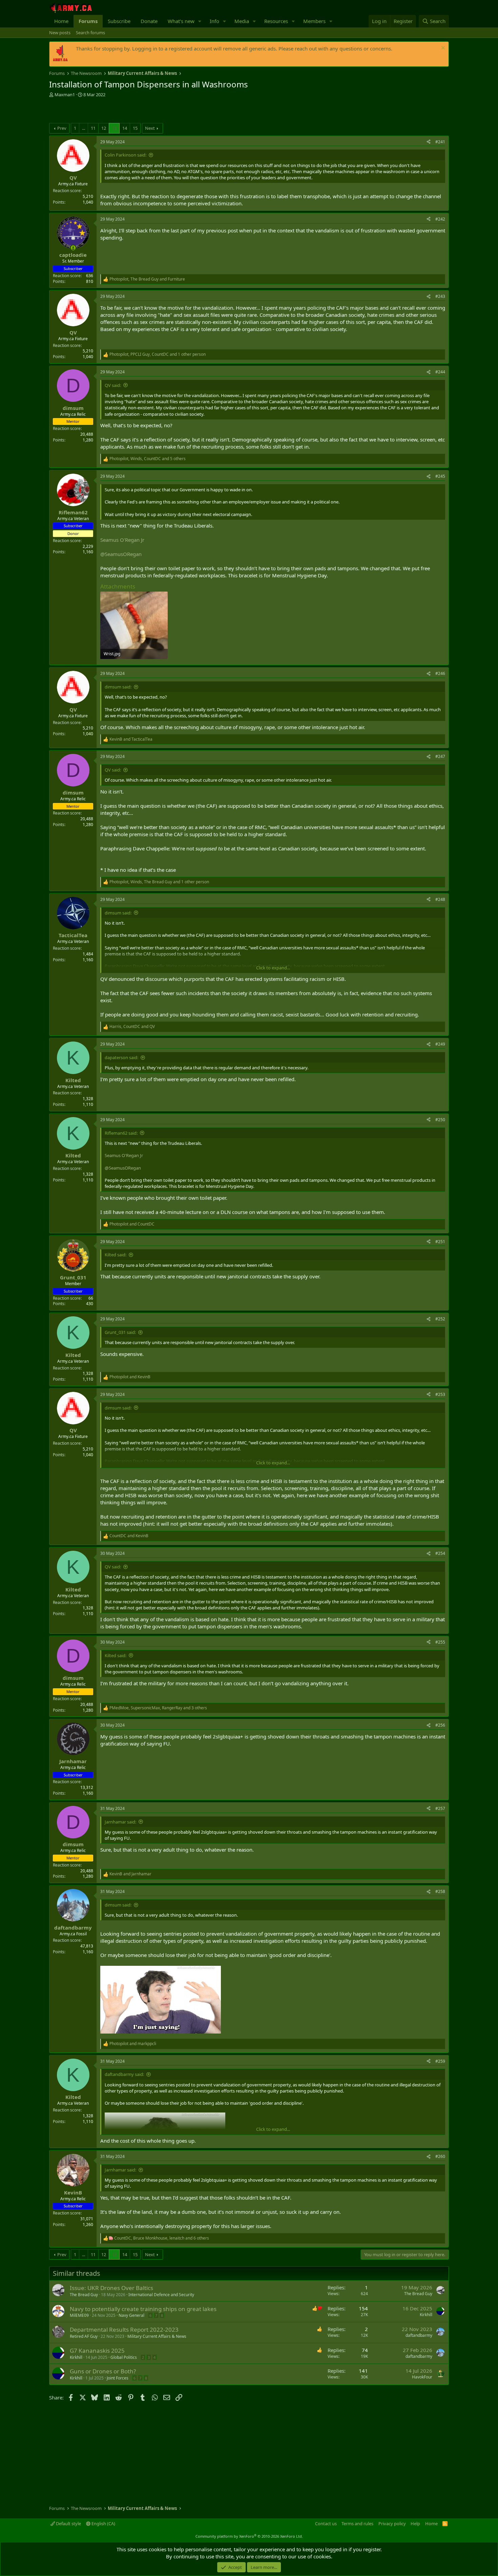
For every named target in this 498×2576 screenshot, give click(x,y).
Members (314, 21)
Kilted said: (116, 1255)
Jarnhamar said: (120, 1822)
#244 (440, 372)
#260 (440, 2156)
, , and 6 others (162, 2238)
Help (415, 2523)
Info (214, 21)
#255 (440, 1642)
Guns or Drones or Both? (103, 2371)
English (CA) (103, 2523)
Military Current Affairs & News (157, 2336)
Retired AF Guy (84, 2336)
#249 (440, 1044)
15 (135, 128)
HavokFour (422, 2377)
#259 (440, 2061)
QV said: (113, 385)
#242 (440, 219)
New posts (60, 33)
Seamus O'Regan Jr (122, 540)
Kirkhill (426, 2315)
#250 (440, 1120)
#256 (440, 1725)
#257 (440, 1808)
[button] (200, 21)
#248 (440, 899)
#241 (440, 142)
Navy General (131, 2315)
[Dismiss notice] (442, 49)
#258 (440, 1891)
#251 (440, 1242)
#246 (440, 673)
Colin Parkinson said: (126, 155)
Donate (149, 21)
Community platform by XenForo (249, 2536)
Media (242, 21)
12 (104, 128)
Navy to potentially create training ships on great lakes (143, 2309)
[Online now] (73, 248)
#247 (440, 756)
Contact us (326, 2523)
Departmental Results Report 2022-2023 (124, 2330)
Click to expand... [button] (273, 968)
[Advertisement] (128, 111)
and (131, 739)
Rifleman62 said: (121, 1133)
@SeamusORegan (121, 554)
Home (61, 21)
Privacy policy (392, 2523)
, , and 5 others (148, 459)
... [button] (84, 128)
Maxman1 (65, 95)
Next (150, 128)
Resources (276, 21)
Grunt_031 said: (120, 1332)
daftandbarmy (419, 2335)
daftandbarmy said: (124, 2074)
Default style (68, 2523)
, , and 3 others (158, 1708)
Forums (88, 21)
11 (93, 128)
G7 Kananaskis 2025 (97, 2351)
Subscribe (119, 21)
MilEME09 (79, 2315)
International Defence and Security (161, 2295)
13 (114, 128)
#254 (440, 1553)
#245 (440, 476)
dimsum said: (118, 687)
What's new (181, 21)
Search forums (90, 33)
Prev (62, 128)
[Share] (429, 142)
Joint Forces (118, 2378)
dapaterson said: (121, 1057)
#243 (440, 296)
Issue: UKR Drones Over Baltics (111, 2288)
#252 (440, 1319)
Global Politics (124, 2357)
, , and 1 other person (158, 354)
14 (125, 128)
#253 (440, 1394)
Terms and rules (357, 2523)
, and (147, 279)
